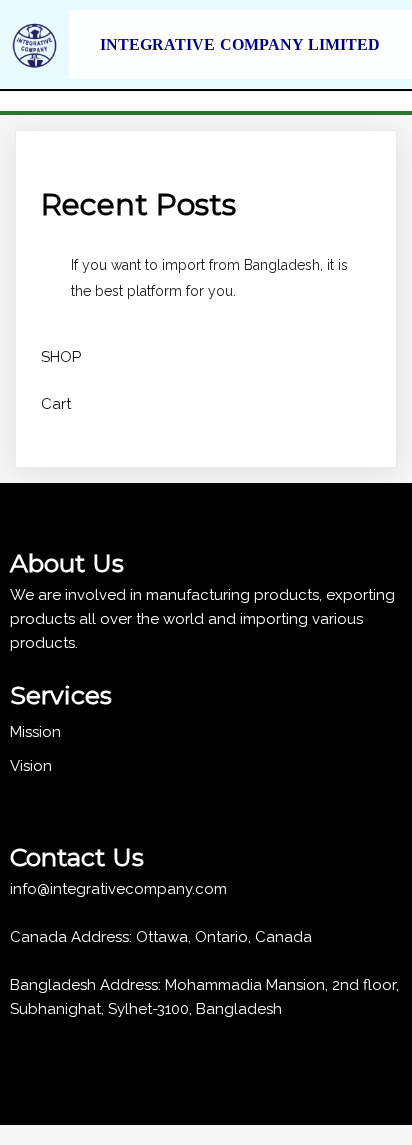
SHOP (61, 357)
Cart (56, 404)
